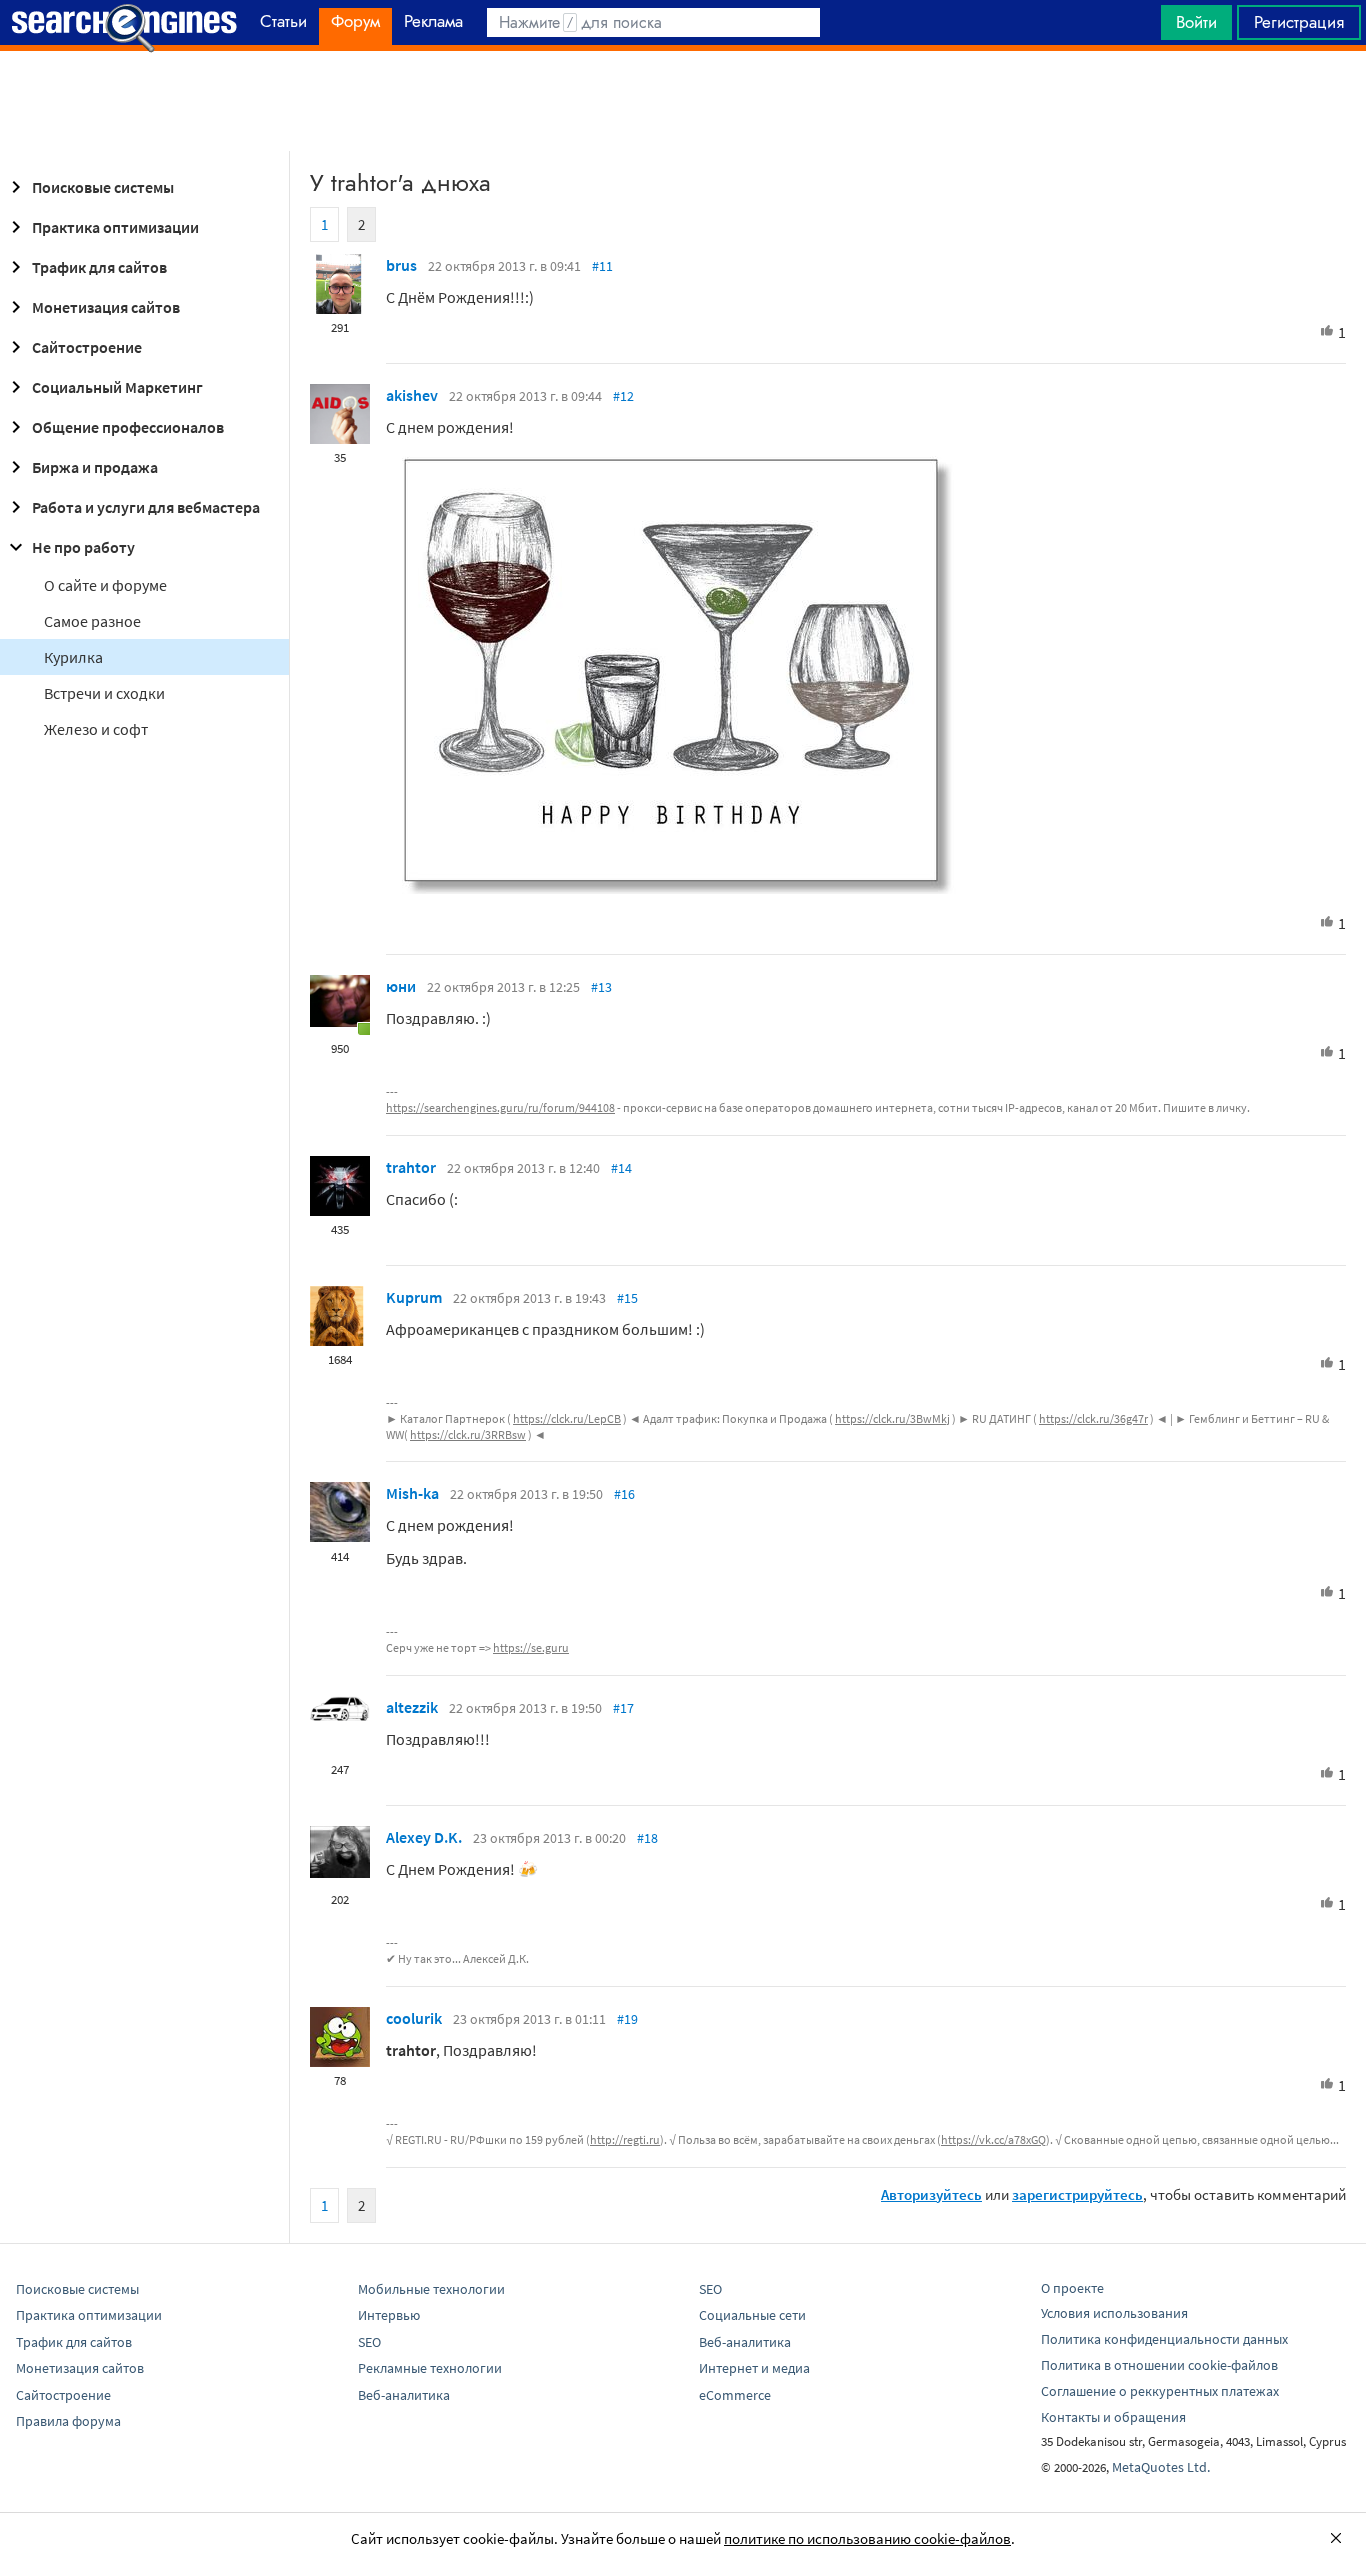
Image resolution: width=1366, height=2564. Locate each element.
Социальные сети (752, 2315)
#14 (621, 1168)
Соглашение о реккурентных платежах (1160, 2391)
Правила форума (68, 2421)
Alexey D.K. (424, 1837)
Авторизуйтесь (931, 2194)
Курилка (73, 657)
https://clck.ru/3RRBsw (468, 1434)
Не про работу (83, 547)
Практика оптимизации (115, 227)
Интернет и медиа (754, 2368)
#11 (602, 266)
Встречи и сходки (104, 693)
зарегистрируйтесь (1077, 2194)
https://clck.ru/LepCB (567, 1418)
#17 (623, 1708)
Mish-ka (412, 1493)
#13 (601, 987)
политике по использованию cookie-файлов (867, 2538)
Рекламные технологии (430, 2368)
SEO (369, 2342)
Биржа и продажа (95, 467)
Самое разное (92, 621)
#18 (647, 1838)
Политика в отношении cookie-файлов (1159, 2365)
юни (401, 986)
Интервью (389, 2315)
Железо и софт (96, 729)
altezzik (412, 1707)
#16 (624, 1494)
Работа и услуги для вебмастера (146, 507)
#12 (623, 396)
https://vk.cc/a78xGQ (993, 2139)
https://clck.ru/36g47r (1093, 1418)
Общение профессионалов (128, 427)
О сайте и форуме (105, 585)
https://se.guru (531, 1647)
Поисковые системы (103, 187)
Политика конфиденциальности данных (1164, 2339)
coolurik (414, 2018)
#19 (627, 2019)
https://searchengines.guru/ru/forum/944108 (500, 1107)
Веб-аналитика (404, 2395)
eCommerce (735, 2395)
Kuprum (414, 1297)
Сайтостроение (87, 347)
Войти (1196, 22)
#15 (627, 1298)
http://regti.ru (625, 2139)
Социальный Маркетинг (117, 387)
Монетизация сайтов (106, 307)
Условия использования (1114, 2313)
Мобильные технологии (431, 2289)
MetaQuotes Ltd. (1161, 2467)
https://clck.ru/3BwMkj (892, 1418)
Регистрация (1299, 22)
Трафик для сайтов (99, 267)
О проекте (1072, 2288)
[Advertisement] (683, 101)
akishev (412, 395)
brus (401, 265)
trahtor (411, 1167)
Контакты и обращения (1113, 2417)
